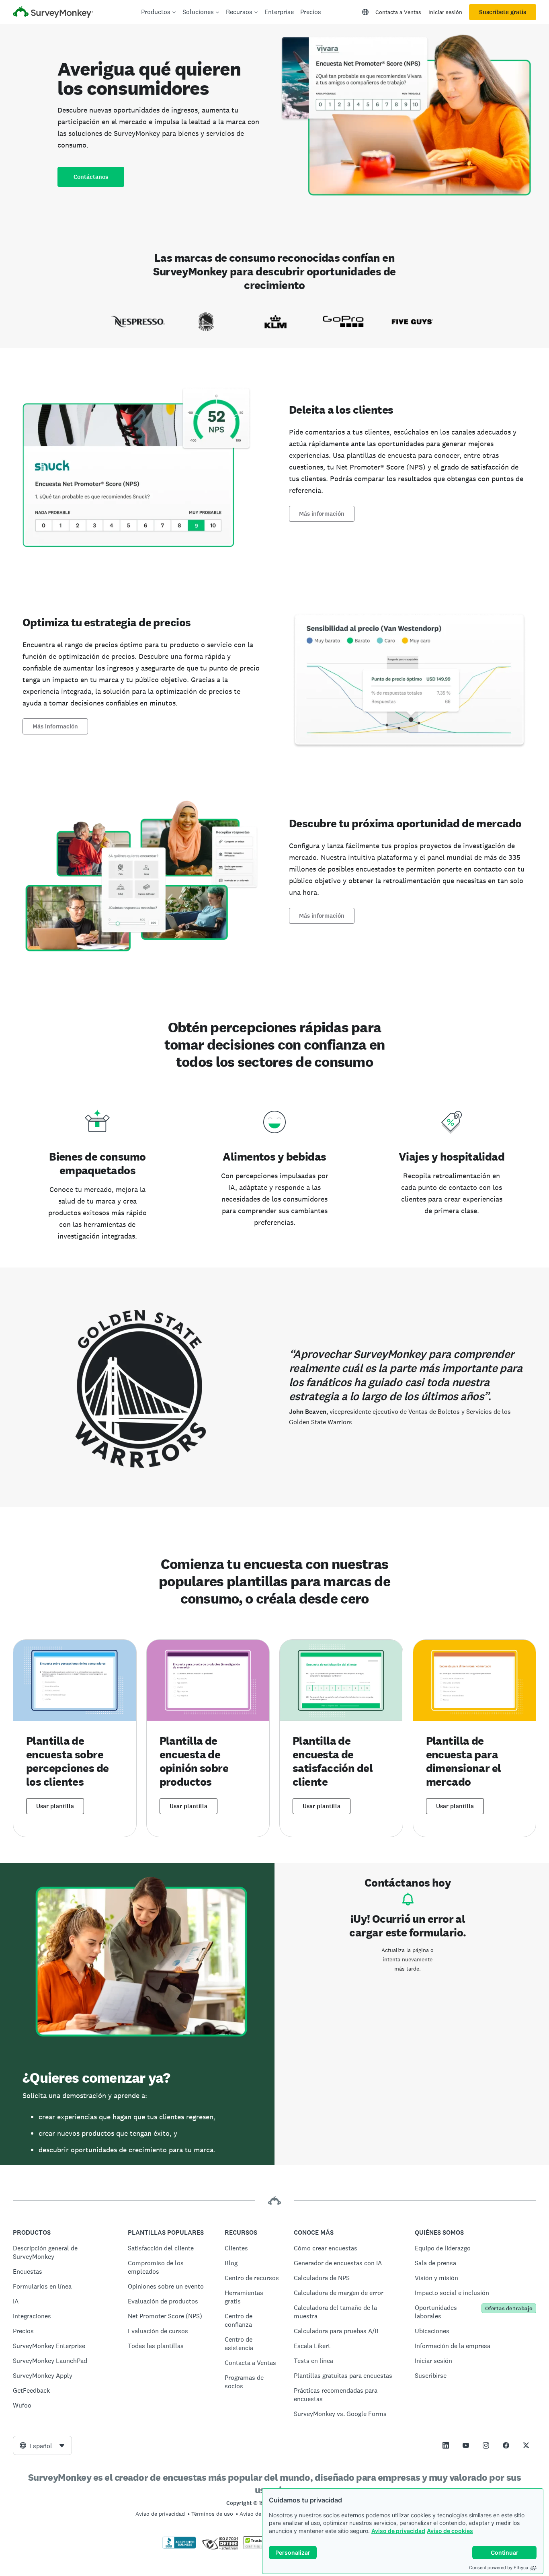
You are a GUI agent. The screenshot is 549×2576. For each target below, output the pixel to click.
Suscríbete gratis (503, 12)
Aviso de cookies (450, 2531)
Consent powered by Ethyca (499, 2568)
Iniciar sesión (445, 12)
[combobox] (42, 2445)
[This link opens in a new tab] (446, 2445)
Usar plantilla (55, 1806)
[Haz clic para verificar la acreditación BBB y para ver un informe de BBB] (179, 2547)
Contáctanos (91, 177)
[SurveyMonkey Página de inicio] (53, 13)
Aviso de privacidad (398, 2531)
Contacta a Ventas (398, 12)
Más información (322, 514)
